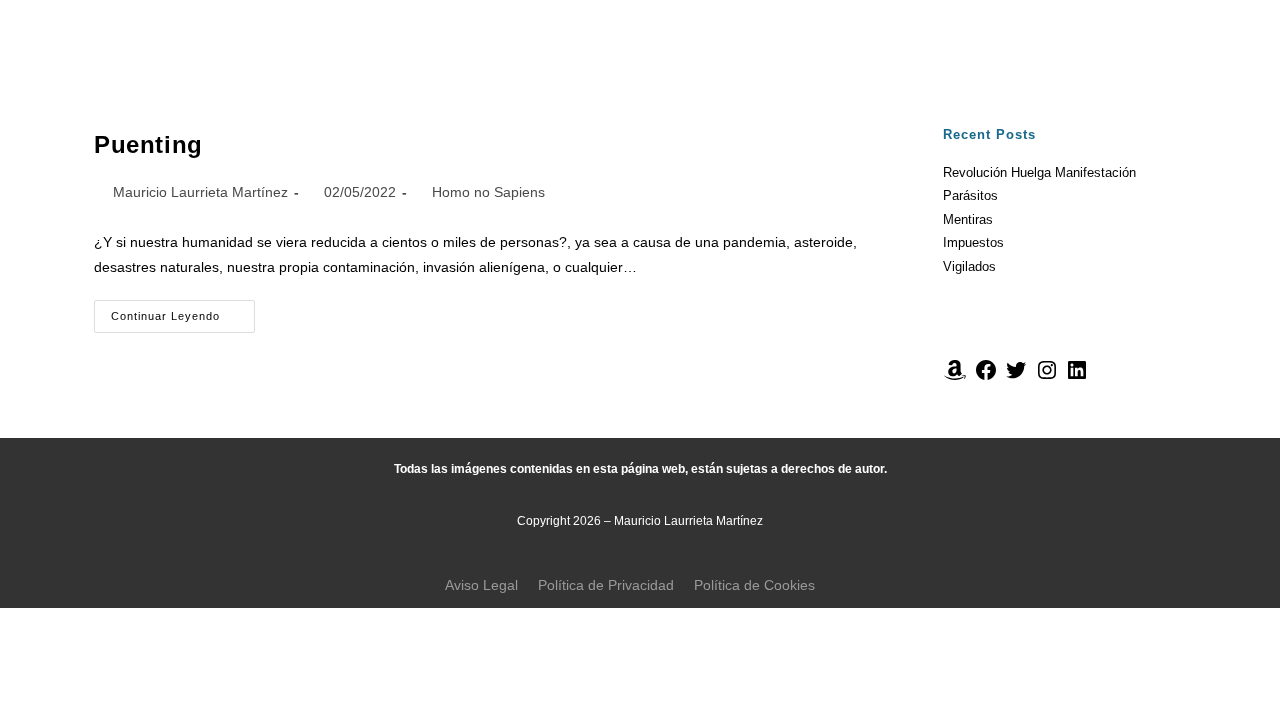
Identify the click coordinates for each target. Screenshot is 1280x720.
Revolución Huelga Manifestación (1039, 172)
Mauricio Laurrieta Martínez (200, 192)
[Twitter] (1016, 377)
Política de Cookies (754, 585)
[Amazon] (955, 377)
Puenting (148, 144)
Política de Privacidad (606, 585)
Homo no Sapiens (488, 192)
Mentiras (968, 219)
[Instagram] (1047, 377)
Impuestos (973, 242)
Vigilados (969, 266)
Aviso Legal (481, 585)
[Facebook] (986, 377)
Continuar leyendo (183, 311)
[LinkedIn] (1077, 377)
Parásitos (970, 195)
